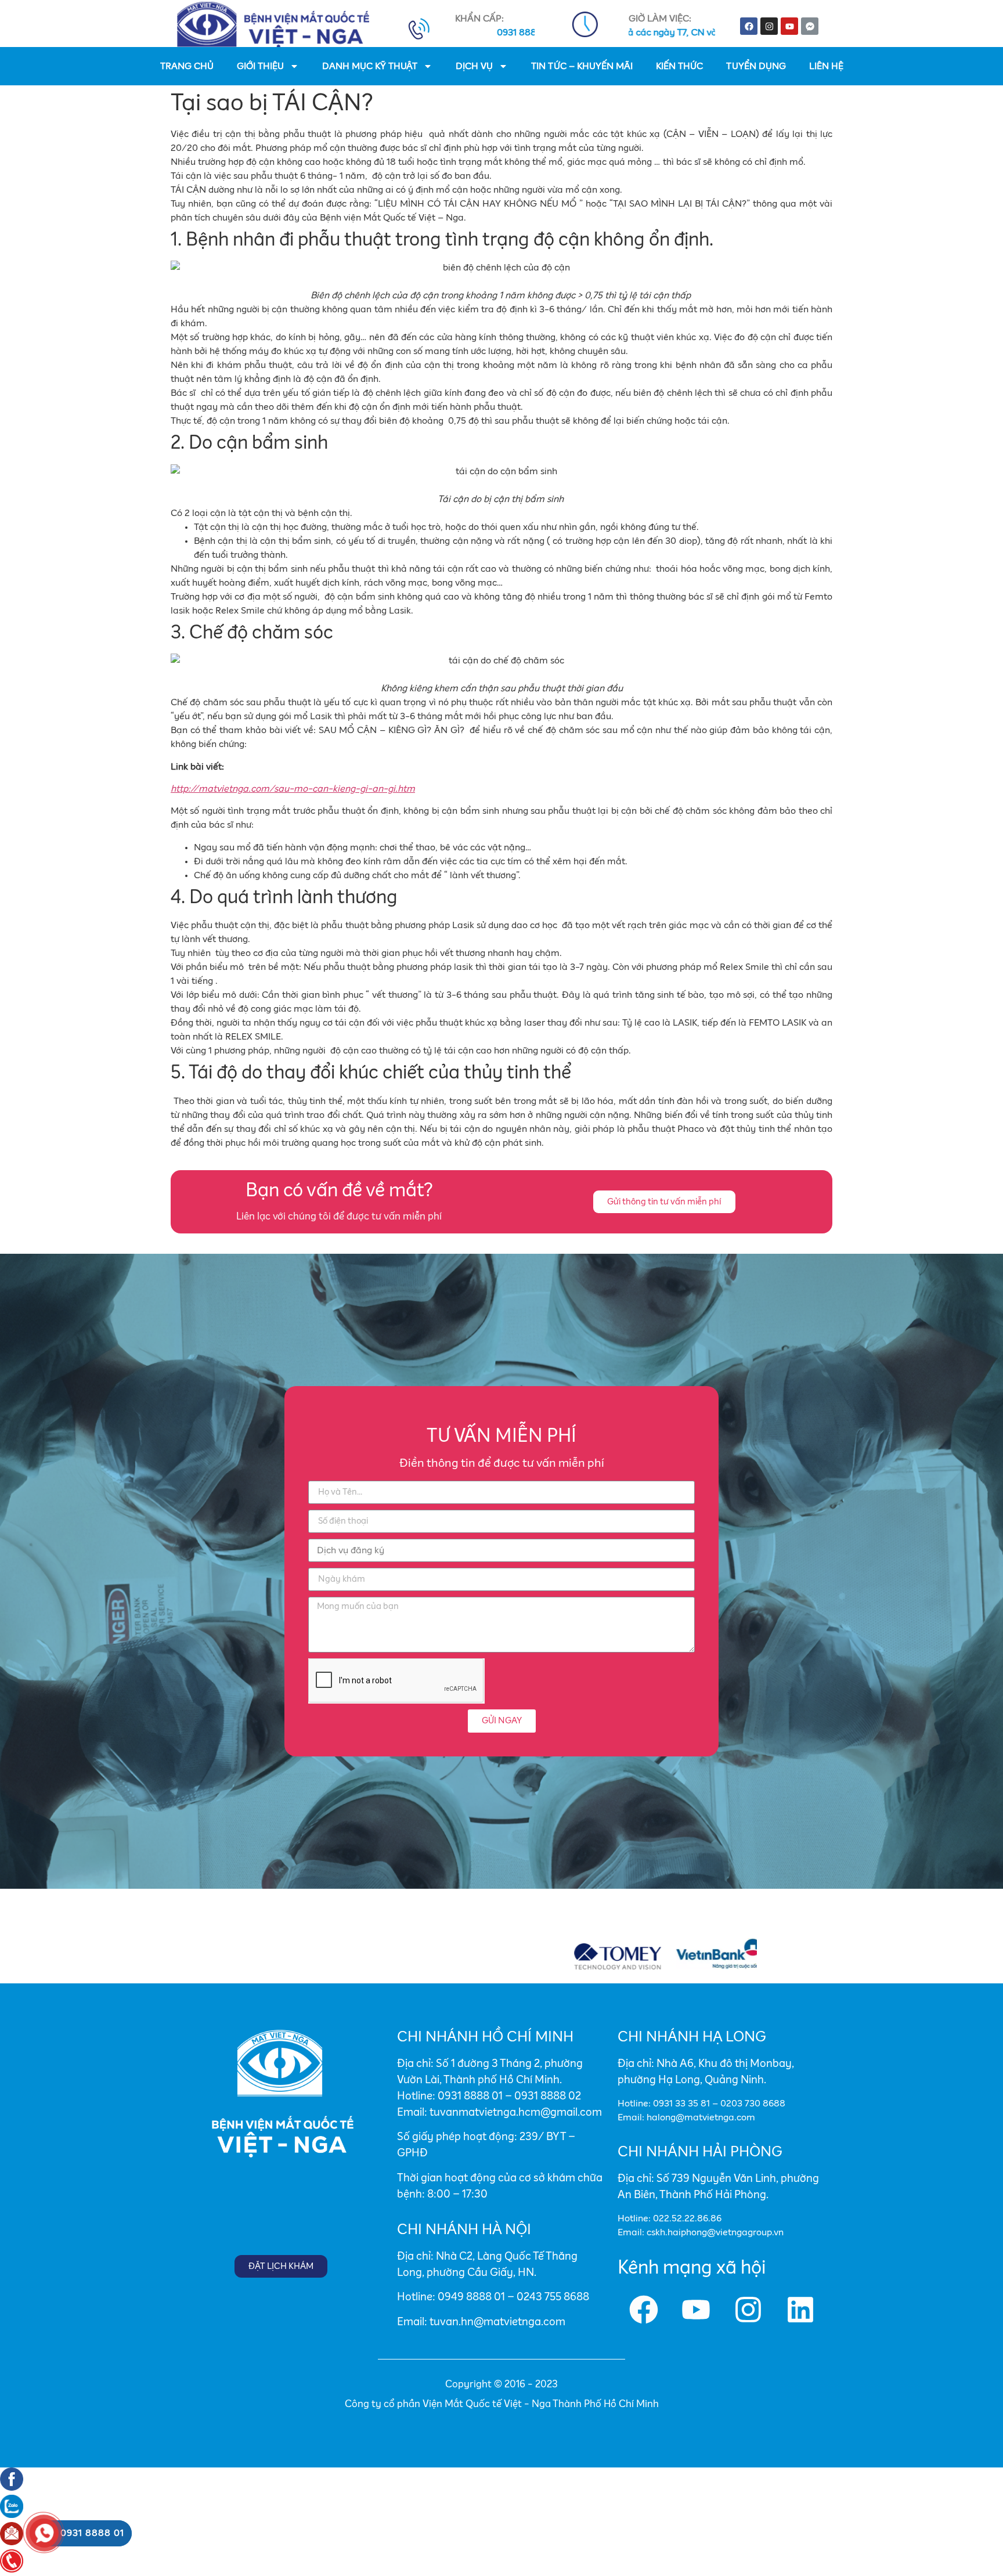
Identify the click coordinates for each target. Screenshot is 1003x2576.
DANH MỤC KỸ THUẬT (370, 66)
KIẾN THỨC (679, 66)
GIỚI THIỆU (260, 66)
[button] (664, 1202)
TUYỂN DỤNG (756, 66)
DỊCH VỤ (474, 66)
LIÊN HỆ (826, 66)
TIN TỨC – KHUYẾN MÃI (582, 66)
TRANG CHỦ (187, 66)
